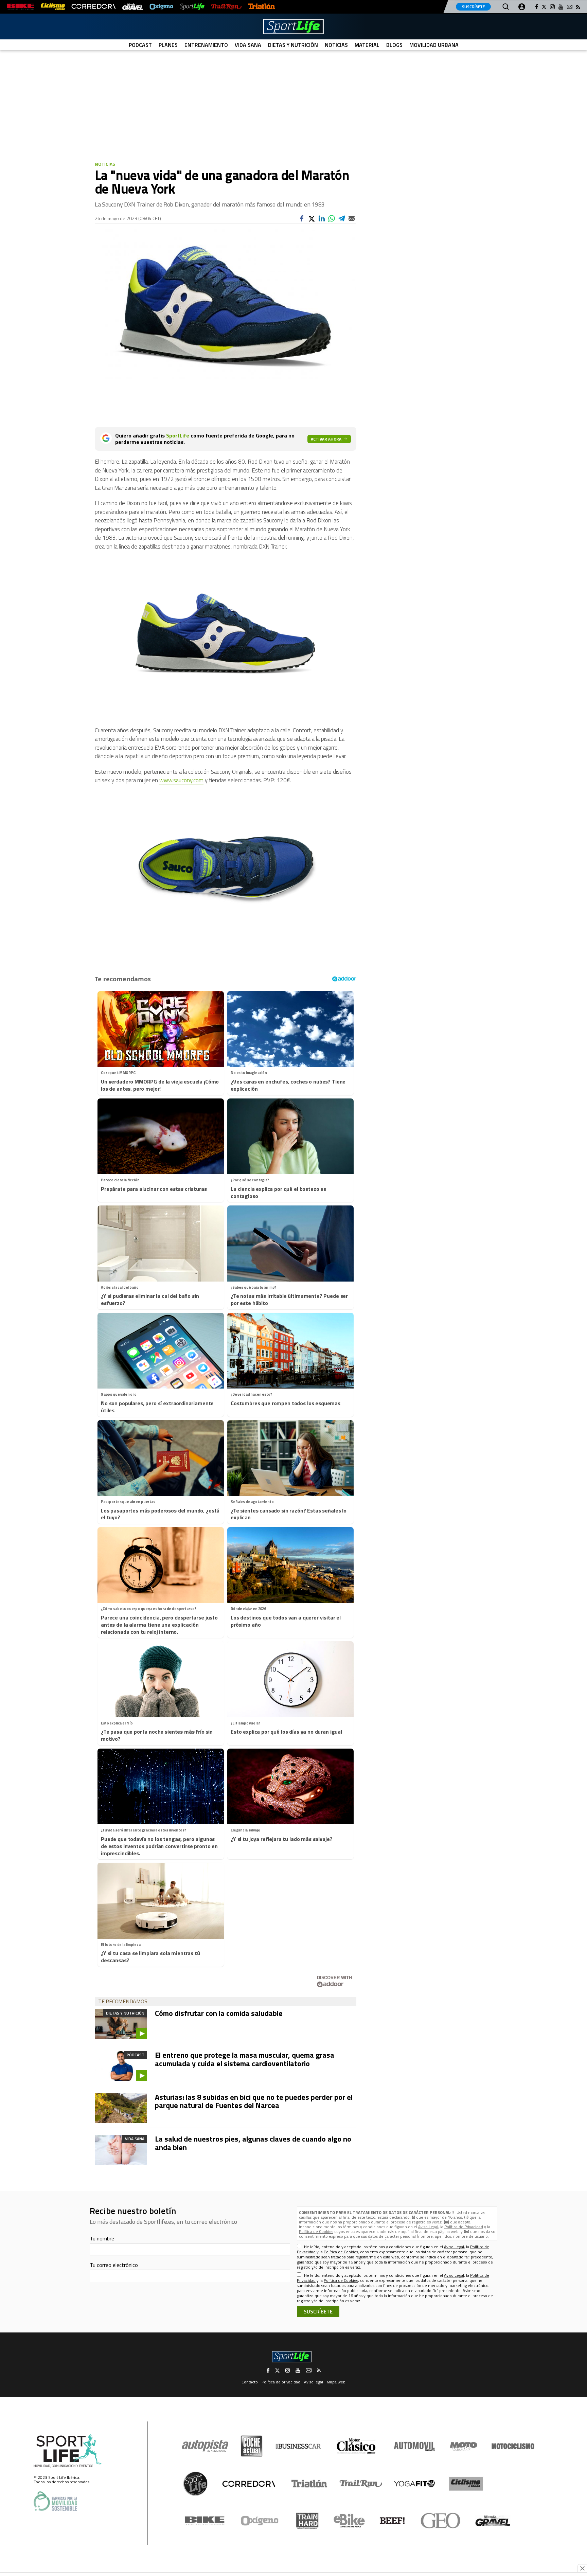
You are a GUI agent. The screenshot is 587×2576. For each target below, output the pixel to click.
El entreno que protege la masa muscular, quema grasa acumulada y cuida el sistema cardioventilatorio (245, 2059)
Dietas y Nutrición (293, 45)
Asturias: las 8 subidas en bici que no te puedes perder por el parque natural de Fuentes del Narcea (254, 2101)
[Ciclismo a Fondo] (466, 2484)
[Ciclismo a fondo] (53, 7)
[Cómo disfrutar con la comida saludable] (121, 2024)
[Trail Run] (226, 7)
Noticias (336, 45)
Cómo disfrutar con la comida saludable (219, 2013)
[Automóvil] (414, 2446)
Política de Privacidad (464, 2227)
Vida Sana (248, 45)
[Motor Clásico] (356, 2446)
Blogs (394, 45)
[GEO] (441, 2521)
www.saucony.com (181, 780)
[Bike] (205, 2521)
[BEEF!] (393, 2521)
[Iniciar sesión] (522, 7)
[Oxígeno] (261, 2521)
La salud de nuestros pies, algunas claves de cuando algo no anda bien (253, 2143)
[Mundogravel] (493, 2521)
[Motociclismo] (513, 2446)
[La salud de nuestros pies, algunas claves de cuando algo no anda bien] (121, 2150)
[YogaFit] (414, 2484)
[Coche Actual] (252, 2446)
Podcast (140, 45)
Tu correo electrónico (114, 2265)
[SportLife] (192, 7)
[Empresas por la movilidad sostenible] (55, 2501)
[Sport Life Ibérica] (68, 2451)
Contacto (250, 2382)
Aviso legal (314, 2382)
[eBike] (349, 2521)
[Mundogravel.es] (133, 7)
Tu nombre (102, 2238)
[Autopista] (205, 2446)
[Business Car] (298, 2446)
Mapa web (336, 2382)
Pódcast (136, 2055)
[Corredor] (249, 2484)
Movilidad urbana (434, 45)
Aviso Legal (428, 2227)
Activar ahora (326, 439)
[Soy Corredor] (93, 7)
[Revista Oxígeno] (161, 7)
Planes (168, 45)
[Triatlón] (262, 7)
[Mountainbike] (21, 7)
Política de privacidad (281, 2382)
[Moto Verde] (464, 2446)
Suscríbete (473, 7)
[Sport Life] (195, 2484)
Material (367, 45)
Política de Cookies (316, 2231)
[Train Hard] (307, 2521)
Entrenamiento (206, 45)
